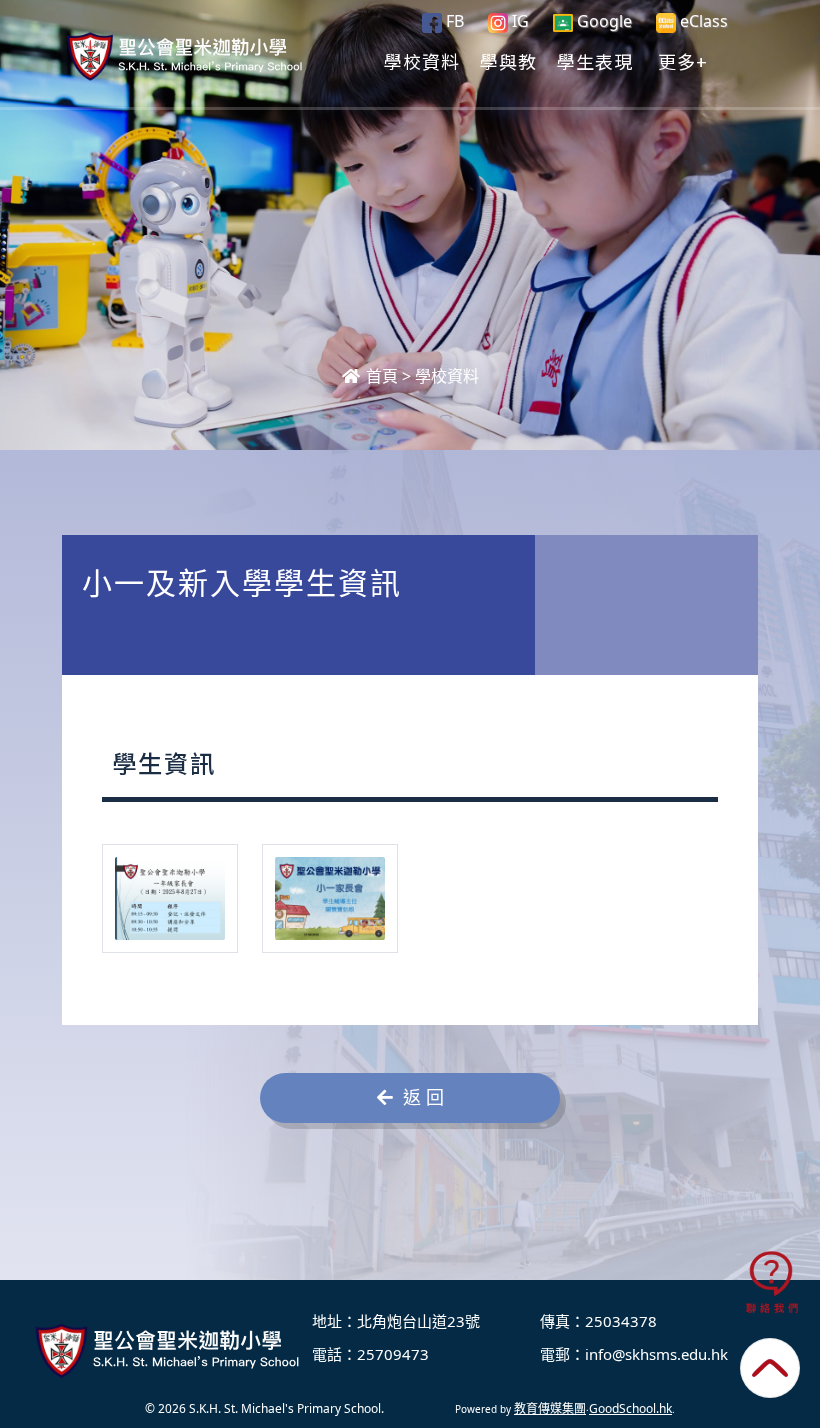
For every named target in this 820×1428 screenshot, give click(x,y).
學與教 (508, 61)
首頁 (380, 376)
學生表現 (595, 61)
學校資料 (422, 61)
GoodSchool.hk (630, 1408)
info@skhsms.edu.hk (656, 1354)
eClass (702, 21)
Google (602, 21)
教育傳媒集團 (550, 1408)
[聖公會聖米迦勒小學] (170, 1350)
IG (518, 21)
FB (453, 21)
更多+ (683, 61)
